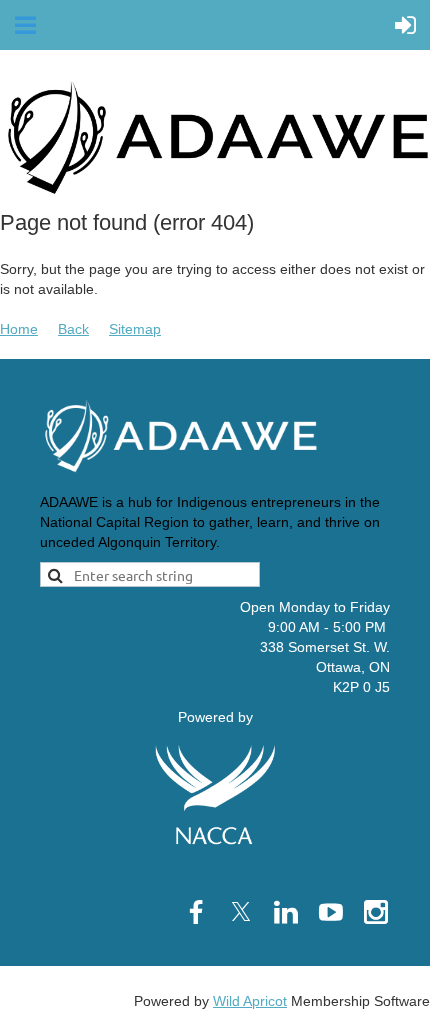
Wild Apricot (250, 1001)
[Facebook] (196, 912)
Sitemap (135, 329)
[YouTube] (331, 912)
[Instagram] (376, 912)
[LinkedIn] (286, 912)
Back (73, 329)
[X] (241, 912)
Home (19, 329)
